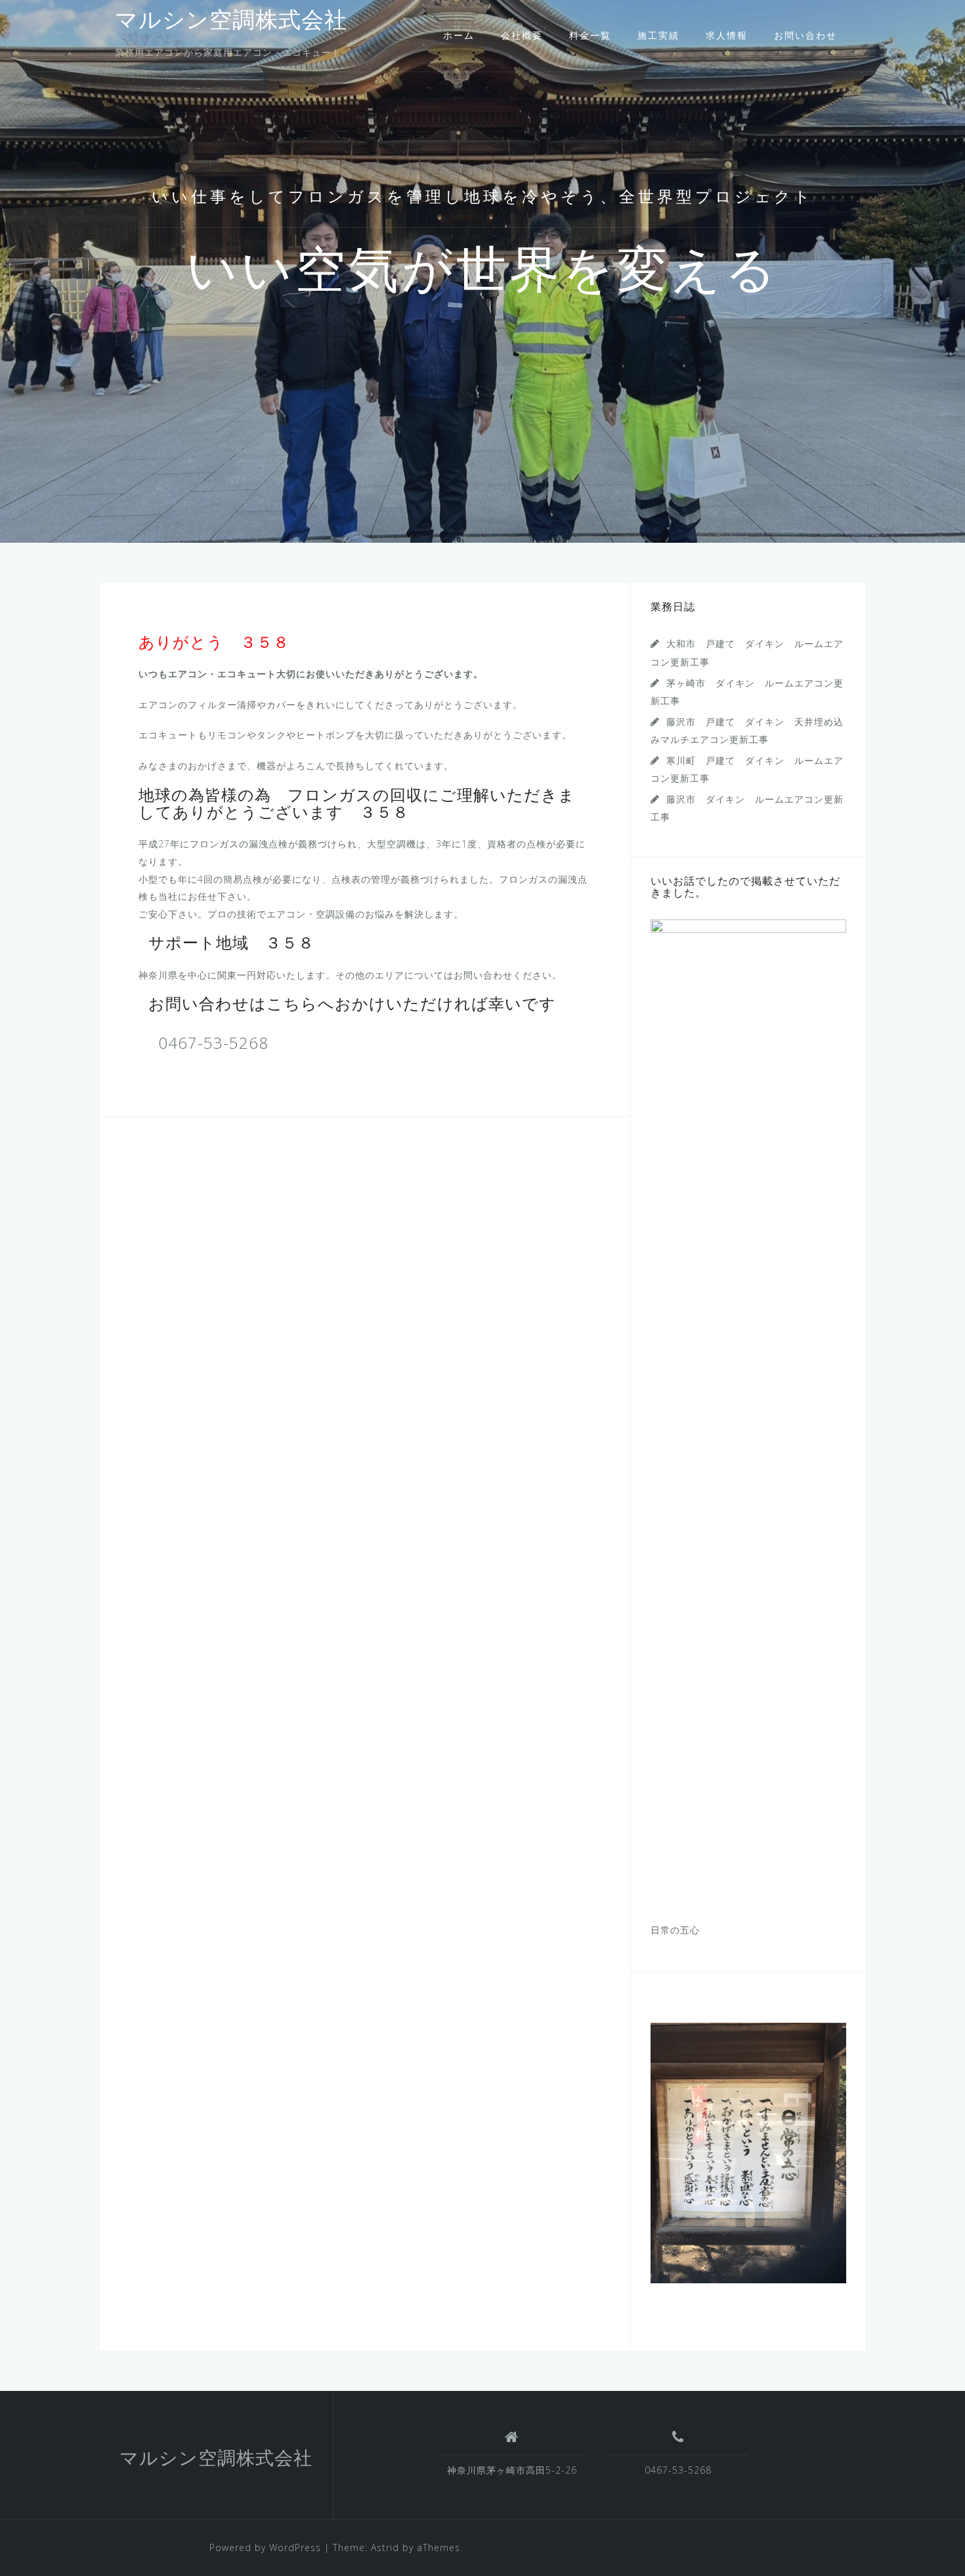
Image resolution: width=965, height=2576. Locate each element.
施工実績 (658, 35)
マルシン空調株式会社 (231, 22)
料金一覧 (590, 35)
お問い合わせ (805, 35)
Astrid (385, 2547)
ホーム (459, 35)
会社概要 (522, 35)
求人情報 (727, 35)
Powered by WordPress (265, 2547)
